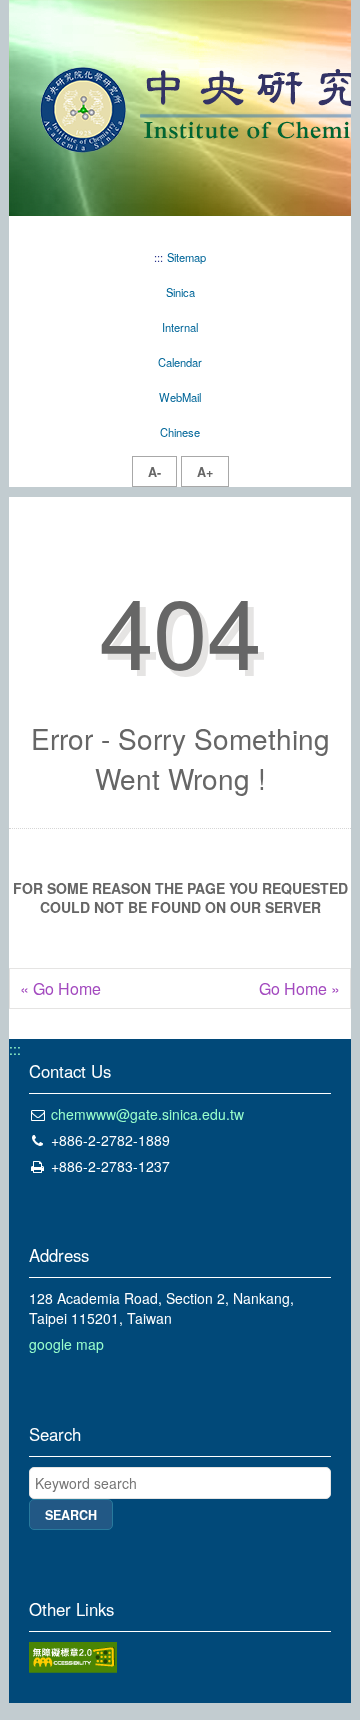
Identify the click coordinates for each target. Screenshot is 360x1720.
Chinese (180, 432)
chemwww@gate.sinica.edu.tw (147, 1114)
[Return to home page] (180, 106)
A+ (205, 472)
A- (154, 472)
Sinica (180, 292)
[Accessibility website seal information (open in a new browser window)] (73, 1655)
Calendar (180, 362)
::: (158, 257)
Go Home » (299, 989)
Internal (180, 327)
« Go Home (60, 989)
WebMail (180, 397)
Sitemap (186, 257)
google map (66, 1344)
